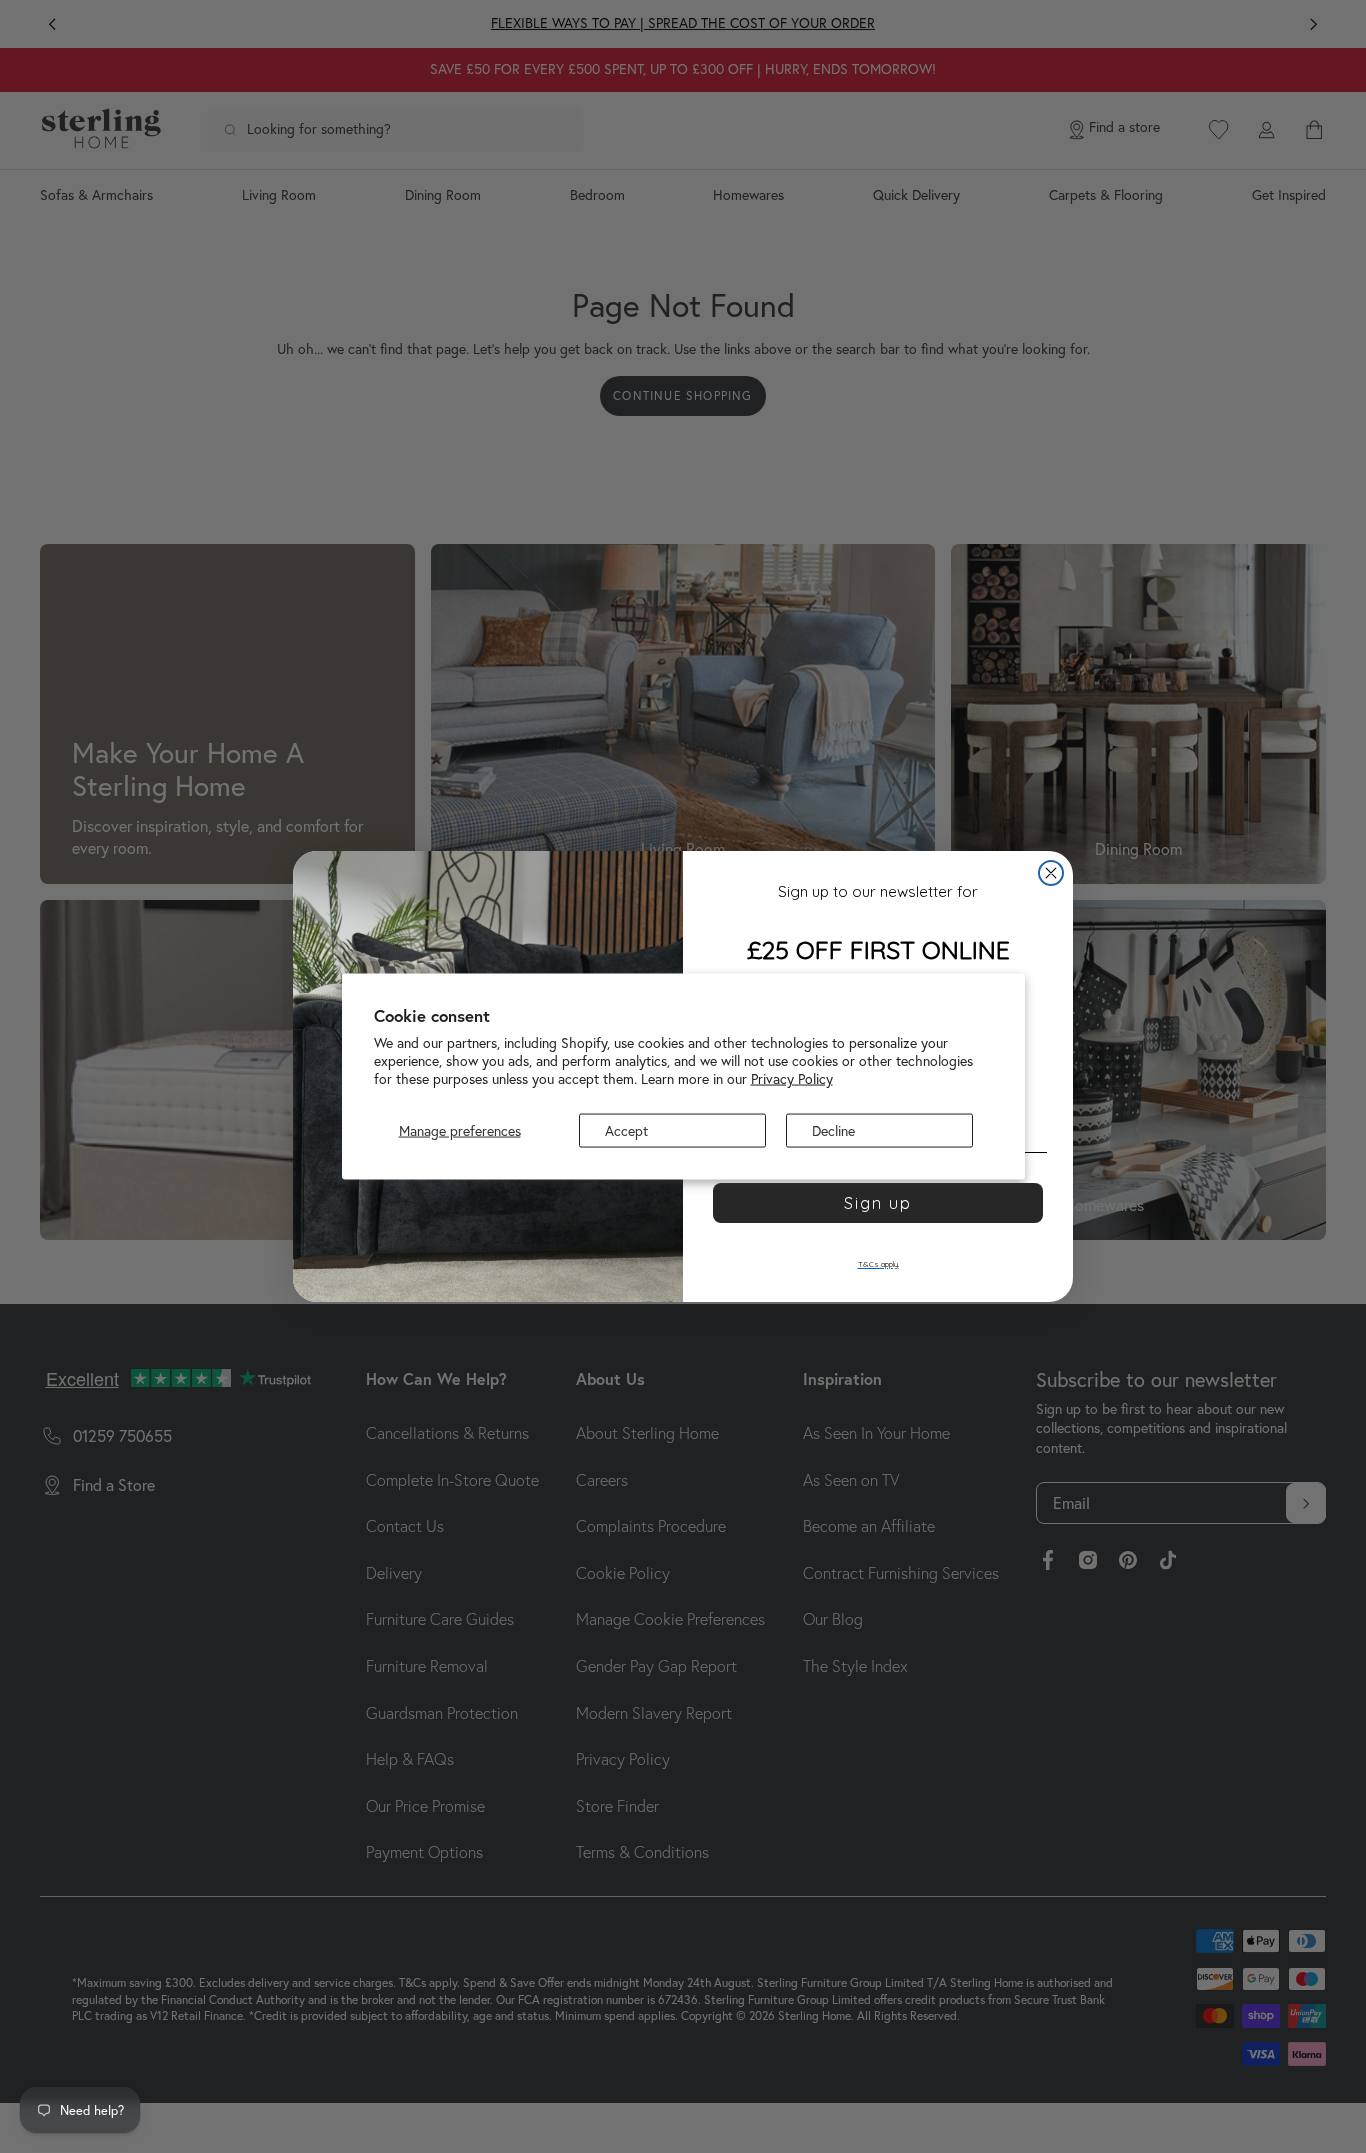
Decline (833, 1130)
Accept (626, 1130)
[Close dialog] (1051, 873)
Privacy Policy (792, 1079)
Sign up (878, 1203)
